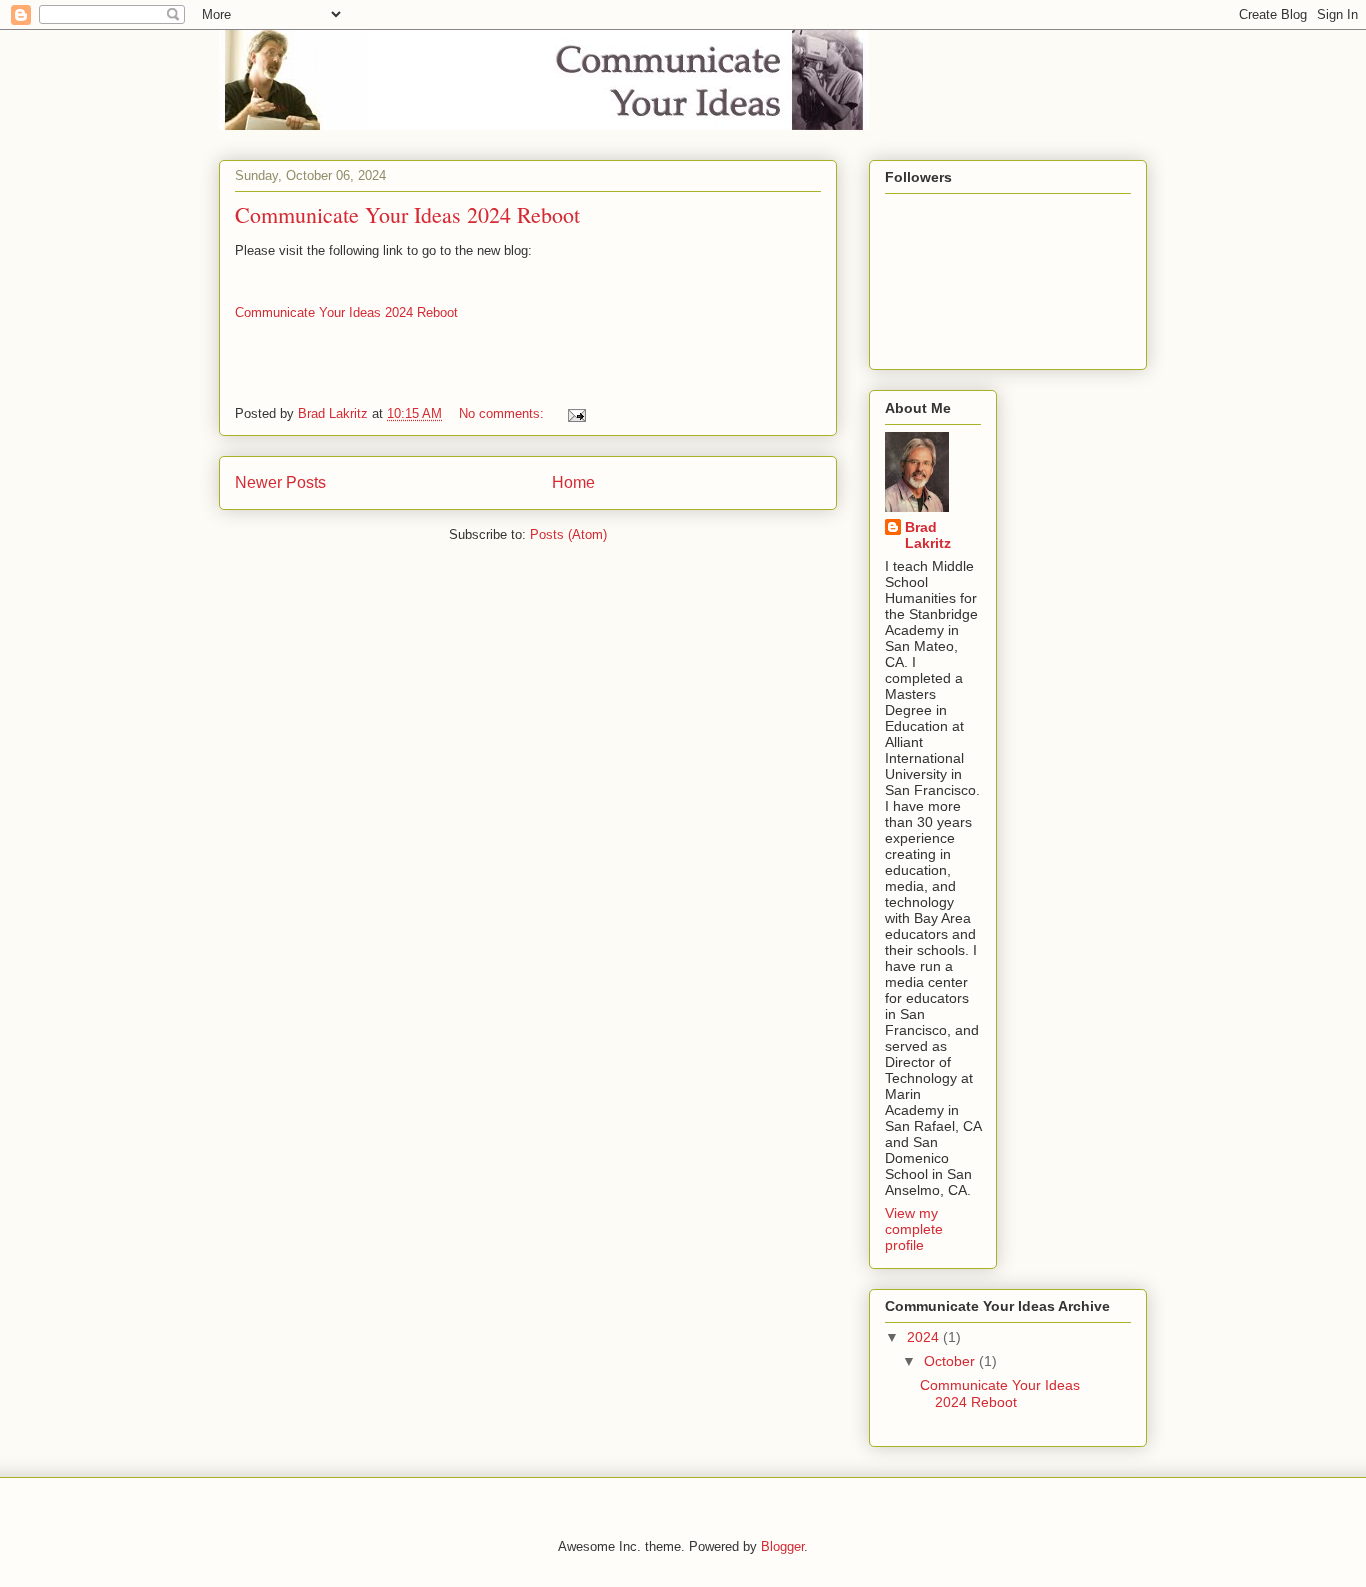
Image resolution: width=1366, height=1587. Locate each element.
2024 (925, 1337)
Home (573, 482)
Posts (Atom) (568, 534)
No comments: (503, 413)
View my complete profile (914, 1229)
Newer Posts (280, 482)
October (951, 1361)
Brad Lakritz (928, 535)
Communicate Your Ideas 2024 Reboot (407, 214)
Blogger (782, 1546)
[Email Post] (575, 413)
